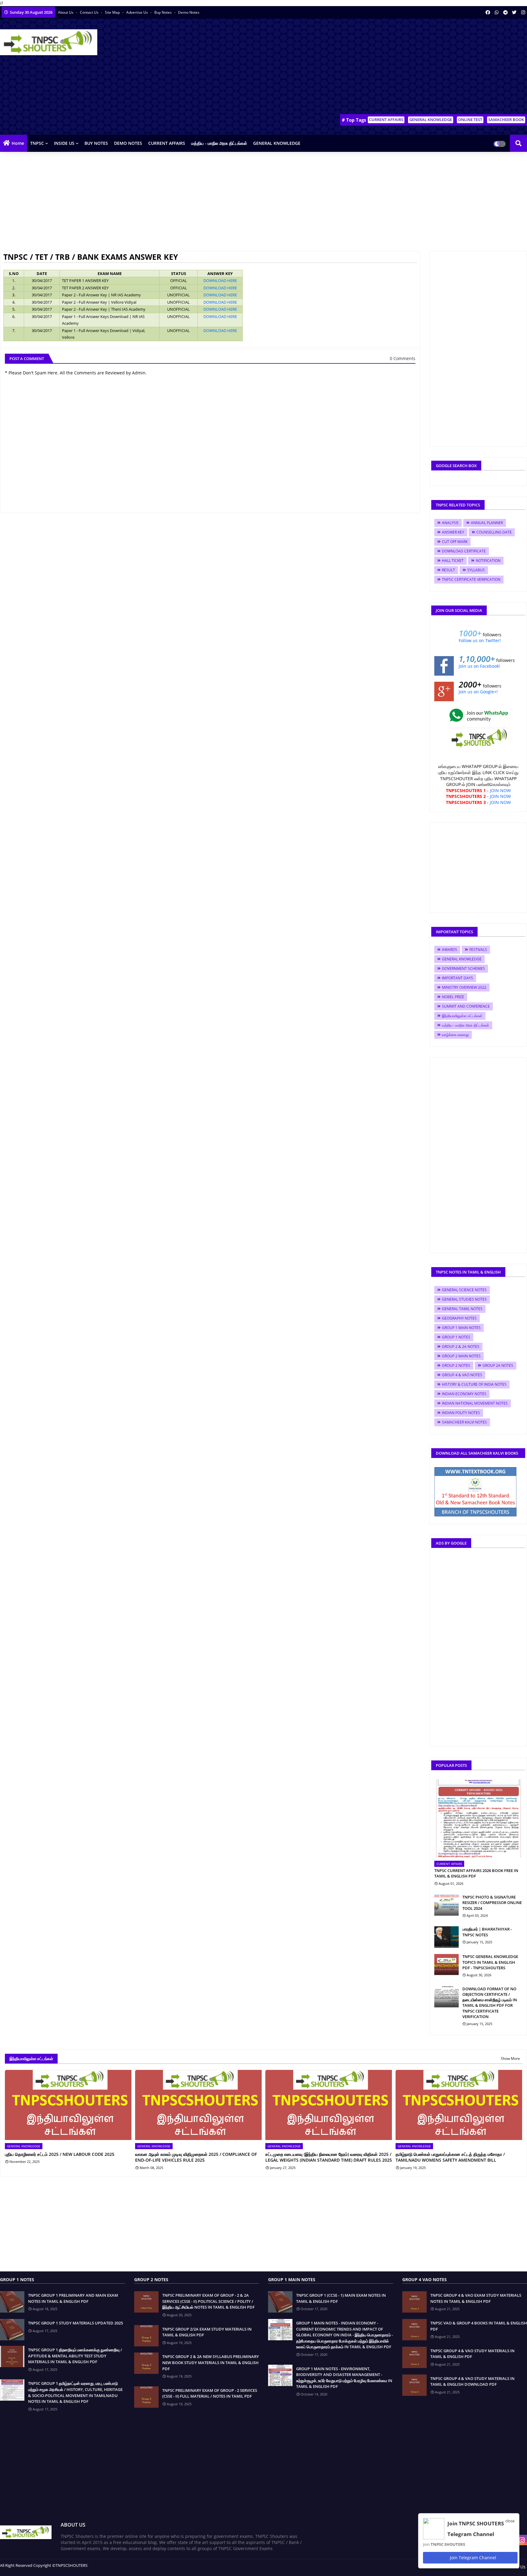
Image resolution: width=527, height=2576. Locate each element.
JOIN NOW (500, 790)
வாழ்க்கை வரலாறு (455, 1035)
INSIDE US (64, 143)
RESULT (448, 570)
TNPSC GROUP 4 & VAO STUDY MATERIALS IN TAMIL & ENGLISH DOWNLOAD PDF (472, 2381)
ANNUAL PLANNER (487, 523)
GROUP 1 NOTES (456, 1337)
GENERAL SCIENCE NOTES (464, 1290)
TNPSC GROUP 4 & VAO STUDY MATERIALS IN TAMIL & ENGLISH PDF (472, 2354)
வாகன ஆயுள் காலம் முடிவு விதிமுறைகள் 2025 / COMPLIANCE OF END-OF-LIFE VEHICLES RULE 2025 (196, 2157)
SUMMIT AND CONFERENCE (466, 1006)
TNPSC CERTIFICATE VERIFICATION (471, 579)
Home (18, 143)
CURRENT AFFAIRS (386, 120)
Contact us (90, 12)
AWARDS (450, 950)
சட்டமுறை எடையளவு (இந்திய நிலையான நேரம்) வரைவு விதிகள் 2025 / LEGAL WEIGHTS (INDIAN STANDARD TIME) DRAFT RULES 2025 (329, 2157)
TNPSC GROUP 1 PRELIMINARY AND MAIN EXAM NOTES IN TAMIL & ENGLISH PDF (73, 2298)
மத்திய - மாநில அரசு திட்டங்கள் (219, 143)
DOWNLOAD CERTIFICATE (464, 551)
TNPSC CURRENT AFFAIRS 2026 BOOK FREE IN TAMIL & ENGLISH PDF (476, 1873)
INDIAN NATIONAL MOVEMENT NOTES (475, 1403)
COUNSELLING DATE (494, 532)
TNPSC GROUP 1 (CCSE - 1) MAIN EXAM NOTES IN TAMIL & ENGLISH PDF (341, 2298)
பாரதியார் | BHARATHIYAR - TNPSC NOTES (487, 1932)
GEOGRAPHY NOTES (459, 1318)
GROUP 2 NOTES (456, 1365)
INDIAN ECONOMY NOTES (464, 1394)
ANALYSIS (450, 523)
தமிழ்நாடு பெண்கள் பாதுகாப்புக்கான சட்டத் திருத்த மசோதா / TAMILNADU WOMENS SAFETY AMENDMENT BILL (450, 2157)
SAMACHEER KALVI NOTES (464, 1422)
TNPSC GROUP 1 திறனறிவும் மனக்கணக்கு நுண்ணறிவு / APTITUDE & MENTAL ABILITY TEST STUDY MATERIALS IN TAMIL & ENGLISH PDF (75, 2356)
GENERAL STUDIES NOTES (464, 1299)
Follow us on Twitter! (480, 640)
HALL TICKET (453, 561)
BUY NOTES (96, 143)
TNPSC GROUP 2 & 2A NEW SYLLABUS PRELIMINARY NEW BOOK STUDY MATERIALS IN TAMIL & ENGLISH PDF (211, 2362)
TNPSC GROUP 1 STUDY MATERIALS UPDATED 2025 (75, 2323)
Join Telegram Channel (472, 2558)
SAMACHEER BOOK (506, 120)
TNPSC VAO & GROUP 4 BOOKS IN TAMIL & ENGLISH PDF (479, 2326)
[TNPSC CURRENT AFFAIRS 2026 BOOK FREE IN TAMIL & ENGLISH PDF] (478, 1819)
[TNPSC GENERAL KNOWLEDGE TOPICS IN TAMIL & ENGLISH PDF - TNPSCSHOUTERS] (446, 1964)
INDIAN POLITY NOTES (461, 1413)
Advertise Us (138, 12)
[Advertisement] (416, 67)
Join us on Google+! (478, 692)
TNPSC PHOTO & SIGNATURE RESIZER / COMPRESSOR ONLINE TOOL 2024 (492, 1903)
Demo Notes (189, 12)
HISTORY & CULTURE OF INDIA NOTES (474, 1384)
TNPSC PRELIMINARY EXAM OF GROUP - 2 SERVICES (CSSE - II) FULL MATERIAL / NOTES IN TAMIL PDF (210, 2393)
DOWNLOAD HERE (220, 280)
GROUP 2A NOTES (498, 1365)
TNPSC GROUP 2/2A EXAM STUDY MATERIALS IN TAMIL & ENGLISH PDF (207, 2332)
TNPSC (37, 143)
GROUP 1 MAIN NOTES (461, 1328)
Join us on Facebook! (479, 666)
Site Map (113, 12)
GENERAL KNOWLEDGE (431, 120)
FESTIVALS (478, 950)
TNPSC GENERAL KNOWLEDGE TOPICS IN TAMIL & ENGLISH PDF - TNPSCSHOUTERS (490, 1962)
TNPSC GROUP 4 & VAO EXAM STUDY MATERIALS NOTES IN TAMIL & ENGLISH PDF (476, 2298)
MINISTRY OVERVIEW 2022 (464, 987)
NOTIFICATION (488, 561)
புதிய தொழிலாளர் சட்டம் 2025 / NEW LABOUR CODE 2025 (60, 2154)
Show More (510, 2058)
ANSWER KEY (453, 532)
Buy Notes (163, 12)
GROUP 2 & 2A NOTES (461, 1347)
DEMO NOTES (128, 143)
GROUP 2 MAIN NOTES (461, 1356)
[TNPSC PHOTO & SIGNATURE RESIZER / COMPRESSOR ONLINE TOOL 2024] (446, 1905)
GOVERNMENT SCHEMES (463, 968)
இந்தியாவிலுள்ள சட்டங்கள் (462, 1016)
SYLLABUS (476, 570)
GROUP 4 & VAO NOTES (462, 1375)
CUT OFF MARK (455, 542)
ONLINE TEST (470, 120)
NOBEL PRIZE (453, 997)
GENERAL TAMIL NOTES (462, 1309)
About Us (66, 12)
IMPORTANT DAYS (457, 978)
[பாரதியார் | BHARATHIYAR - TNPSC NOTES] (446, 1937)
